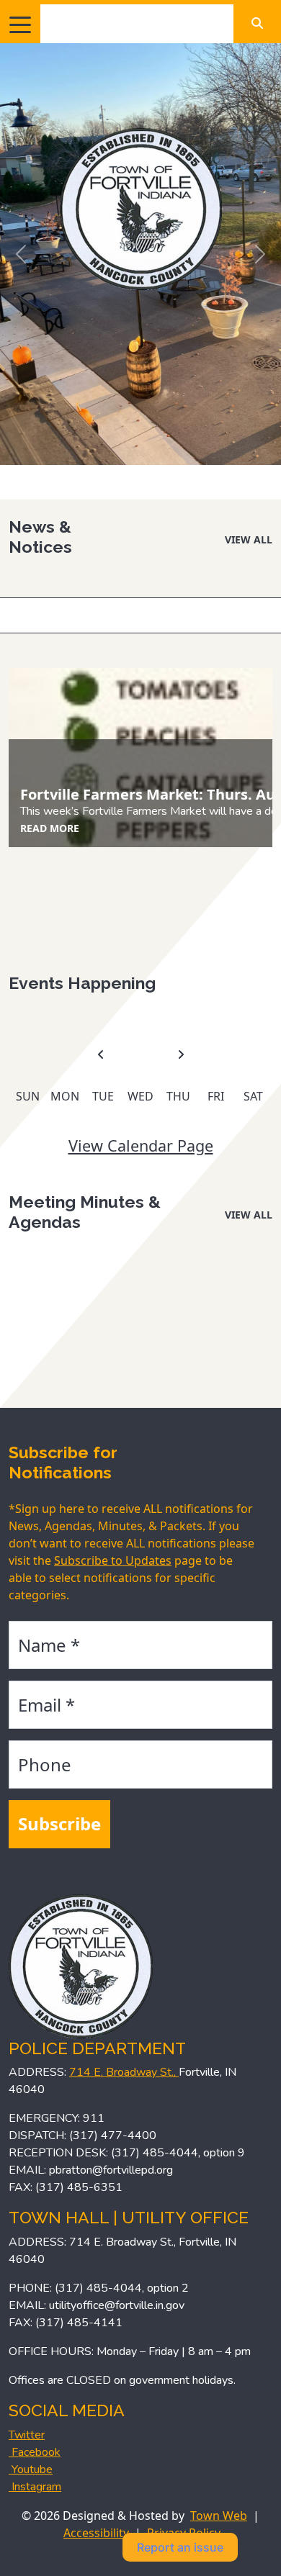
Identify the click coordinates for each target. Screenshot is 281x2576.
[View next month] (181, 1055)
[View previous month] (101, 1055)
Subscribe (59, 1823)
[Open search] (257, 23)
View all (249, 539)
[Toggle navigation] (20, 24)
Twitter (27, 2435)
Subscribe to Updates (113, 1560)
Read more (50, 828)
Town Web (219, 2516)
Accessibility (96, 2533)
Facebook (35, 2452)
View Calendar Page (141, 1145)
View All (249, 1215)
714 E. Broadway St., (124, 2072)
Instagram (35, 2487)
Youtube (31, 2469)
